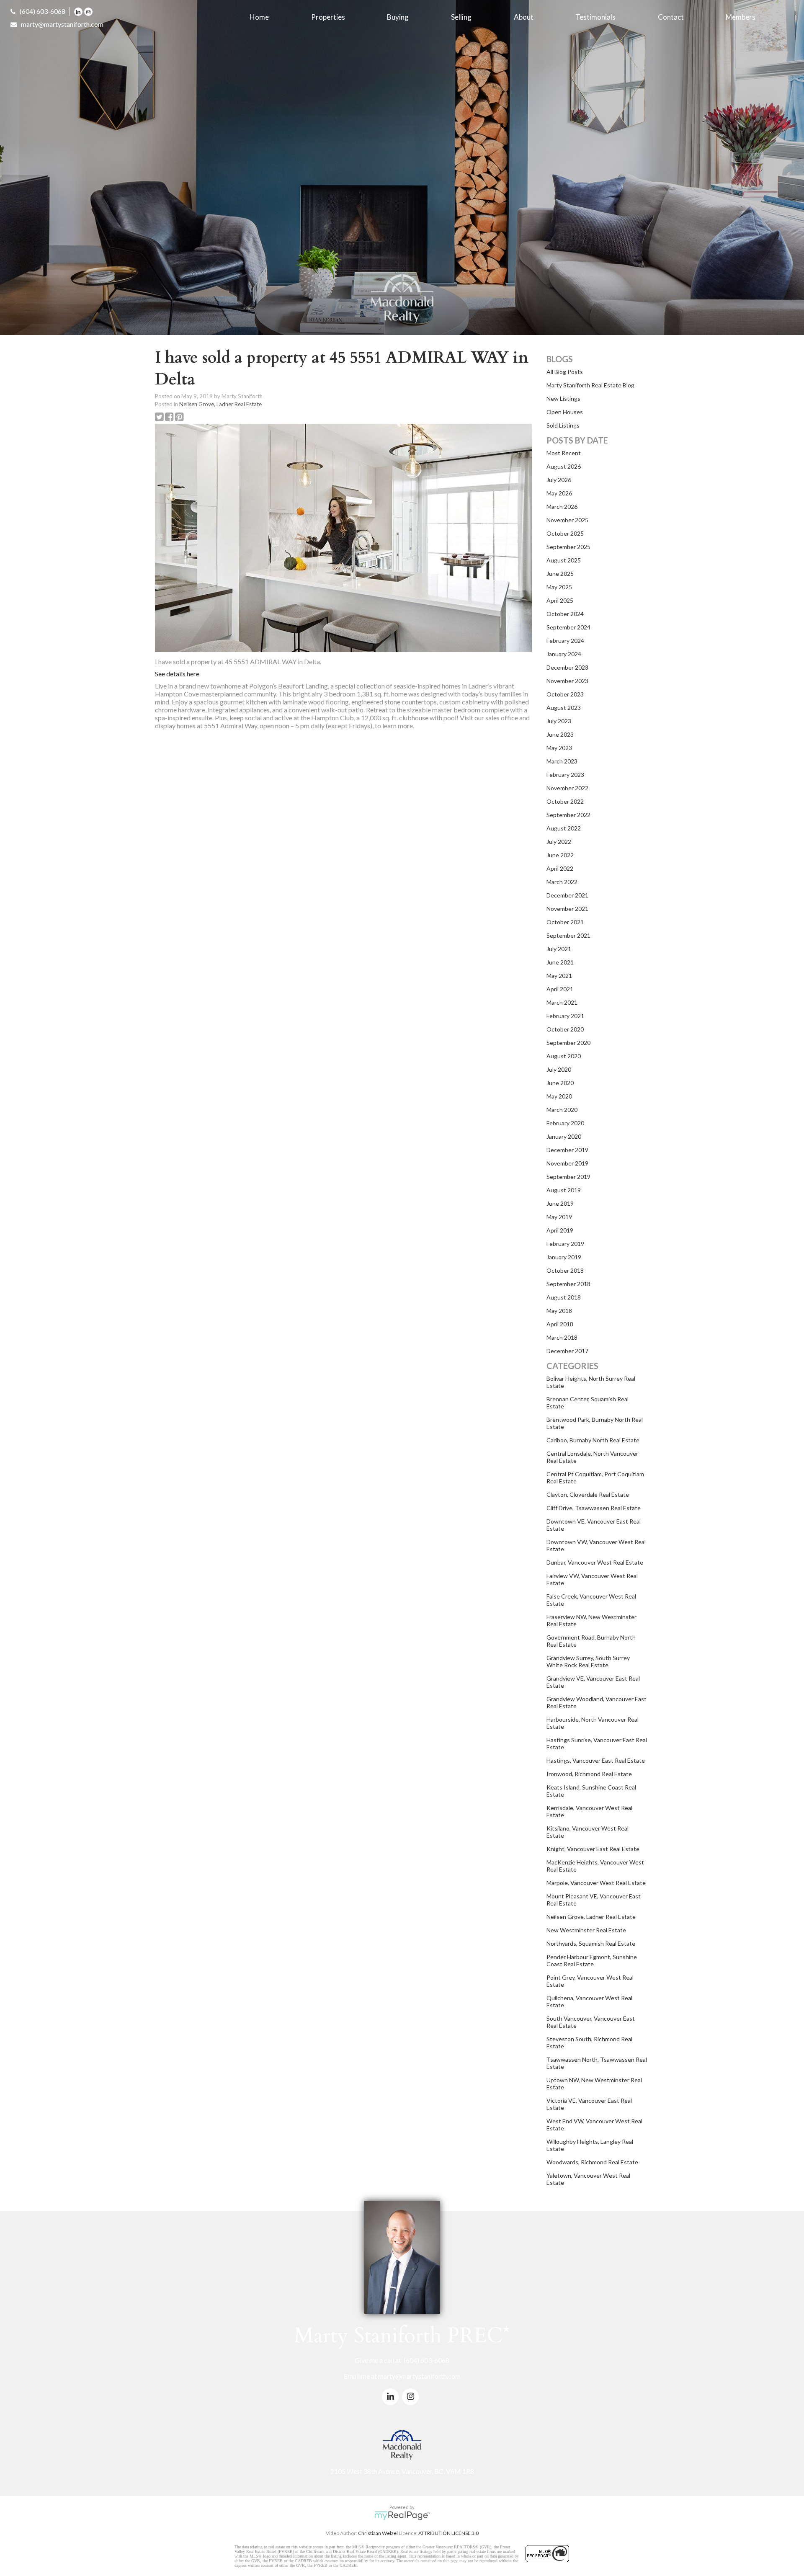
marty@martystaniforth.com (62, 24)
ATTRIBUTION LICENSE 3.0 (448, 2533)
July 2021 (559, 949)
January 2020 (564, 1136)
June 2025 (560, 574)
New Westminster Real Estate (586, 1930)
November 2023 (567, 681)
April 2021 (560, 989)
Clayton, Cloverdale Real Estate (588, 1494)
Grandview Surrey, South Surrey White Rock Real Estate (588, 1661)
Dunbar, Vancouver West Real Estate (595, 1562)
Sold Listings (563, 425)
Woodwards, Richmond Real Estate (592, 2162)
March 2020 (562, 1110)
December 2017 (567, 1351)
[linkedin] (79, 11)
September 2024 (568, 627)
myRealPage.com (402, 2516)
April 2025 (560, 600)
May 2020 (559, 1096)
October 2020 (565, 1029)
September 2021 (568, 935)
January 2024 (564, 654)
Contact (671, 17)
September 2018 (568, 1284)
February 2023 (565, 775)
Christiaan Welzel (378, 2533)
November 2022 (567, 788)
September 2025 (568, 547)
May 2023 (559, 748)
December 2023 (567, 667)
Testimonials (595, 17)
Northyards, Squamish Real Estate (591, 1943)
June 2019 (560, 1203)
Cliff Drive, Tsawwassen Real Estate (594, 1508)
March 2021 (562, 1002)
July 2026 (559, 480)
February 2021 (565, 1016)
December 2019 (567, 1150)
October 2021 (565, 922)
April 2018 (560, 1324)
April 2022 (560, 868)
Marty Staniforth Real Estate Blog (590, 385)
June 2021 (560, 962)
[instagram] (89, 11)
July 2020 (559, 1069)
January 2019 (564, 1257)
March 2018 (562, 1337)
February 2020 (565, 1123)
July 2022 (559, 842)
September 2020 (568, 1043)
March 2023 (562, 761)
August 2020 (564, 1056)
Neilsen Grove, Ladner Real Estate (220, 404)
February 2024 (565, 641)
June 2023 (560, 734)
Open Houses (565, 412)
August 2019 (564, 1190)
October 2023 (565, 694)
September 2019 (568, 1177)
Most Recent (564, 453)
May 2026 (559, 493)
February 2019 (565, 1244)
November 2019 (567, 1163)
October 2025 (565, 533)
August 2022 (564, 828)
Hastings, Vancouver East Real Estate (596, 1760)
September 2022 (568, 815)
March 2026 (562, 507)
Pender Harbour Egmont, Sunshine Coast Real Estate (592, 1960)
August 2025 (564, 560)
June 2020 (560, 1083)
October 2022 (565, 801)
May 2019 (559, 1217)
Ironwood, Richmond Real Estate (589, 1774)
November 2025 (567, 520)
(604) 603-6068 (43, 11)
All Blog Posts (565, 372)
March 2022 (562, 882)
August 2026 (564, 466)
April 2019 (560, 1230)
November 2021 (567, 909)
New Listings (563, 398)
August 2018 (564, 1297)
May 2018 (559, 1311)
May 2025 (559, 587)
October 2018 (565, 1270)
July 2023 (559, 721)
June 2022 (560, 855)
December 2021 (567, 895)
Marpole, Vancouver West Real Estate (596, 1883)
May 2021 (559, 976)
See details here (177, 674)
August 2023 (564, 708)
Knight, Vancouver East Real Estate (593, 1849)
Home (259, 17)
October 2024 (565, 614)
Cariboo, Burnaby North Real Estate (593, 1440)
